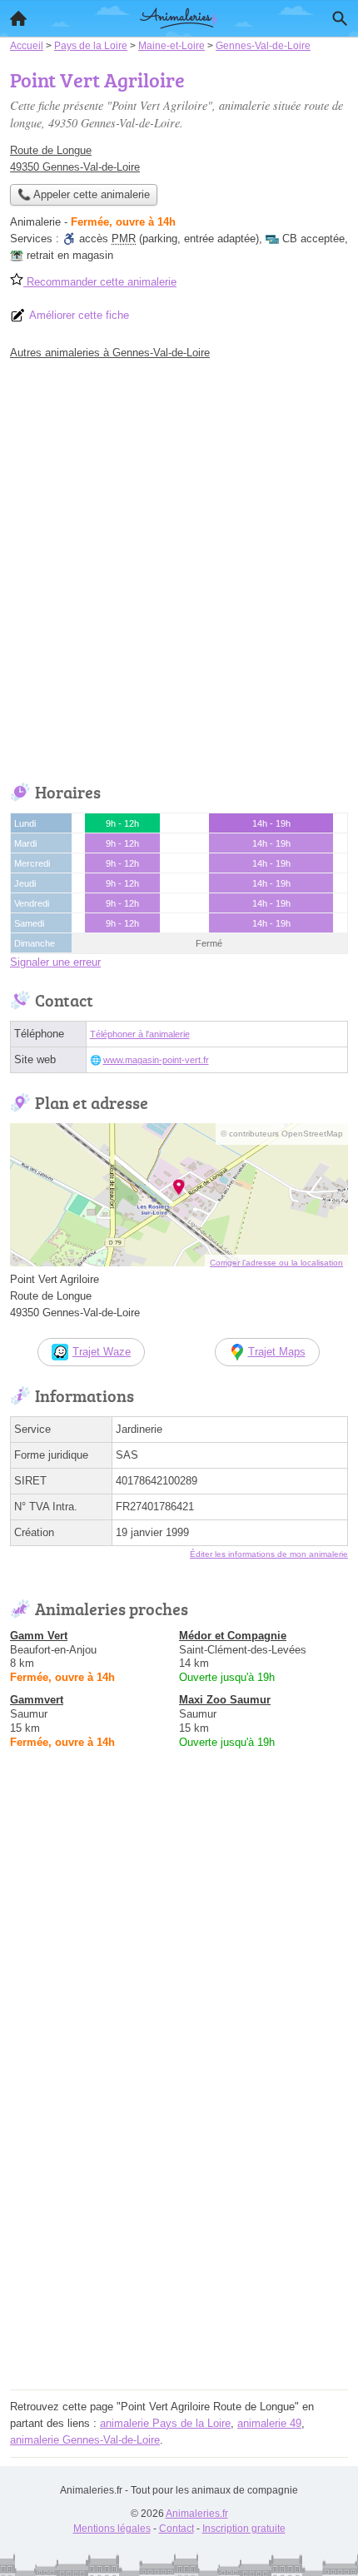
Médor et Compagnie (233, 1636)
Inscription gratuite (244, 2529)
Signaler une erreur (55, 962)
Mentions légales (112, 2529)
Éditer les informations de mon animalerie (269, 1554)
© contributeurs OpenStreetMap (282, 1134)
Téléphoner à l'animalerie (140, 1034)
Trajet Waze (102, 1352)
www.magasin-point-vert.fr (156, 1060)
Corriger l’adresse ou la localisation (276, 1263)
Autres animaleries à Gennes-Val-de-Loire (110, 353)
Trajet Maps (277, 1352)
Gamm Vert (39, 1636)
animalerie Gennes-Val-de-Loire (85, 2440)
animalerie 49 (269, 2423)
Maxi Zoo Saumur (225, 1700)
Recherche (340, 18)
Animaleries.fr (197, 2514)
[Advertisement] (179, 567)
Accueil (18, 18)
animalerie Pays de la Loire (165, 2423)
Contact (177, 2529)
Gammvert (37, 1700)
